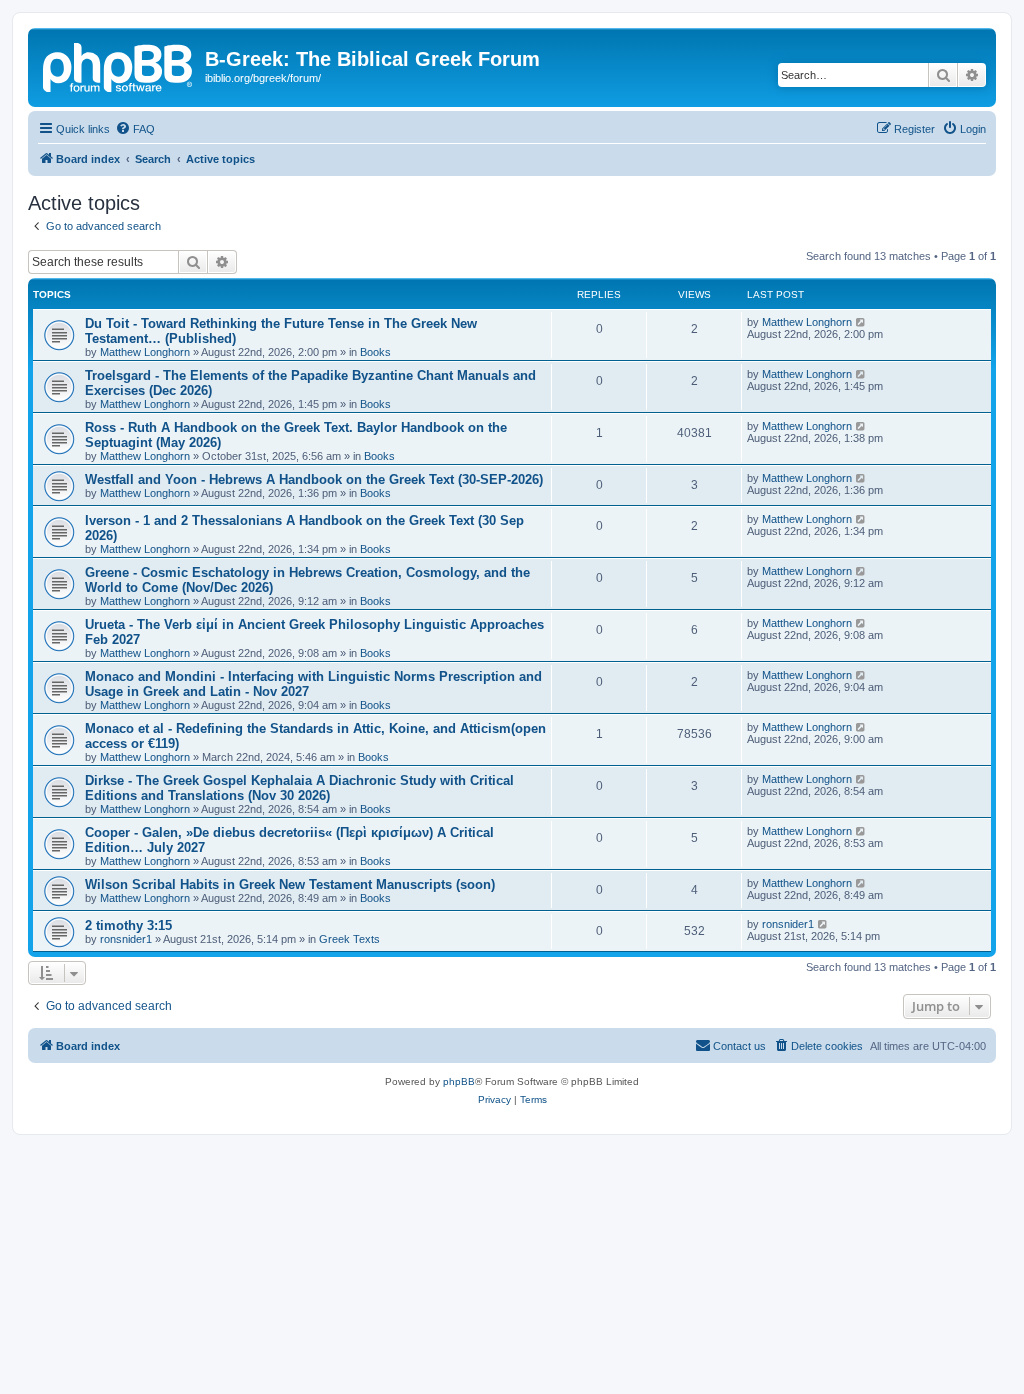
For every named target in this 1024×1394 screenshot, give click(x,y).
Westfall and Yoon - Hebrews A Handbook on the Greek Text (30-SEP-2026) (314, 479)
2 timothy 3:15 (128, 925)
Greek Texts (349, 939)
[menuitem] (135, 129)
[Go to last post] (861, 322)
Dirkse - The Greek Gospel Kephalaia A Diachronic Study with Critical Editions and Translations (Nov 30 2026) (299, 788)
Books (375, 352)
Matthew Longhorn (145, 352)
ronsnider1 (126, 939)
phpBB (459, 1081)
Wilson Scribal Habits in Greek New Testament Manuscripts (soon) (290, 884)
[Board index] (119, 65)
